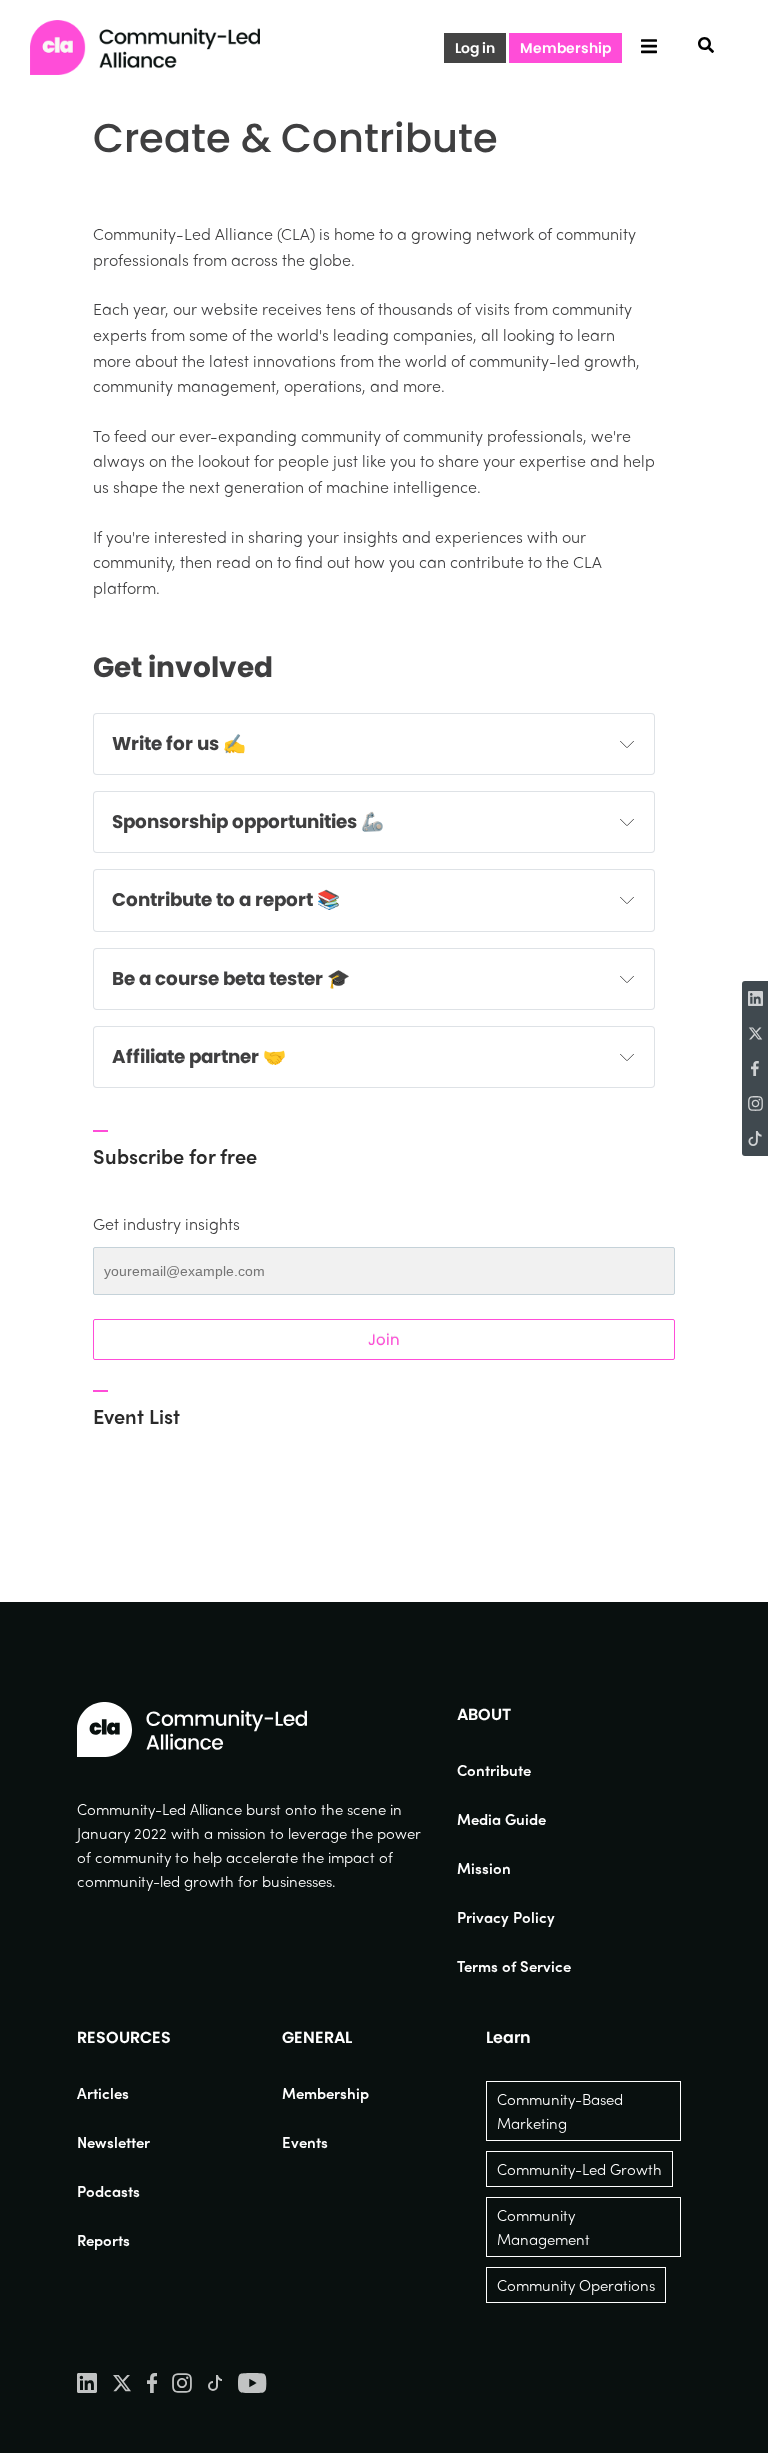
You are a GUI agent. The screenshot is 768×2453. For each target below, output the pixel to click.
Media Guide (501, 1819)
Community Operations (576, 2285)
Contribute (494, 1770)
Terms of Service (514, 1966)
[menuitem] (514, 1770)
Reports (103, 2240)
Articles (103, 2093)
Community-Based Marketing (560, 2111)
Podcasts (108, 2191)
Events (305, 2142)
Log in (475, 48)
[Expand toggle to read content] (627, 744)
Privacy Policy (506, 1917)
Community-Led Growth (579, 2169)
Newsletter (113, 2142)
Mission (484, 1868)
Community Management (543, 2227)
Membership (565, 48)
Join (384, 1339)
